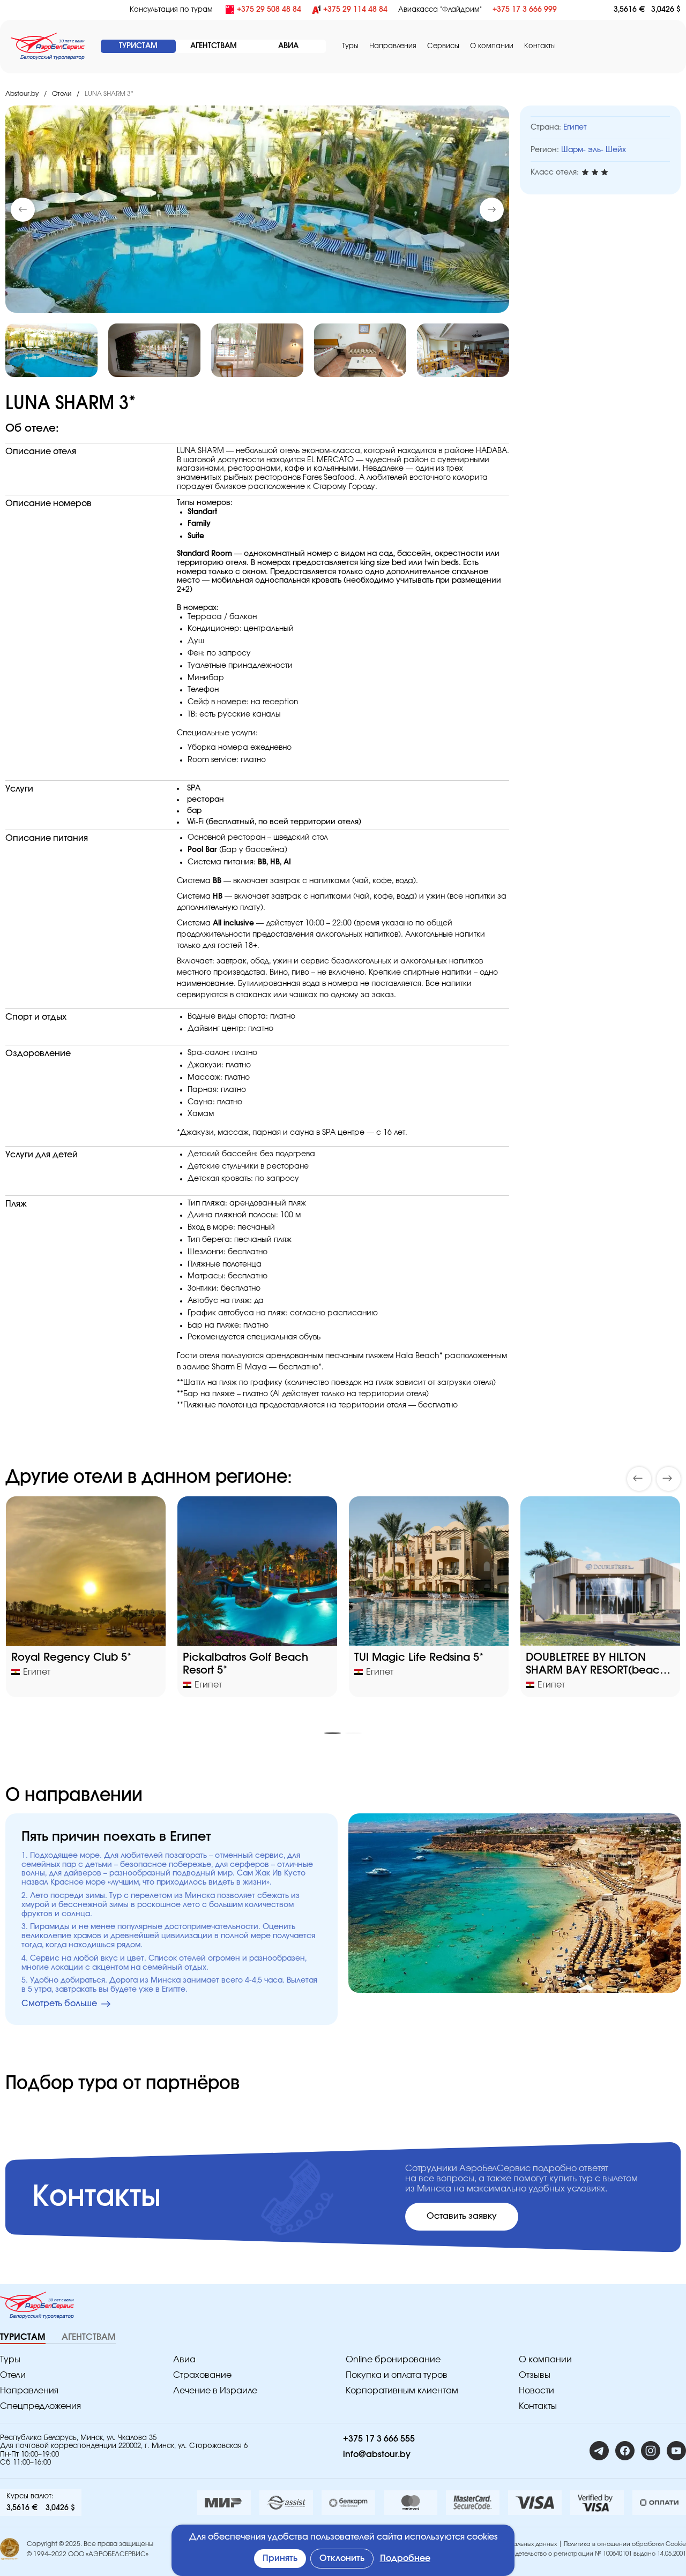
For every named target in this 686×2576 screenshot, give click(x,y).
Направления (29, 2391)
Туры (350, 46)
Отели (62, 94)
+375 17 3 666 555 (379, 2439)
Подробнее (405, 2558)
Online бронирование (393, 2360)
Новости (536, 2391)
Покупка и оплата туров (397, 2375)
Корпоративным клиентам (402, 2391)
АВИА (288, 46)
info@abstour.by (377, 2454)
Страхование (202, 2375)
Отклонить (342, 2558)
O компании (492, 46)
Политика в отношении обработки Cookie (625, 2544)
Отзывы (535, 2375)
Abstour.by (22, 94)
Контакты (540, 46)
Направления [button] (393, 46)
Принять (280, 2558)
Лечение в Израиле (215, 2391)
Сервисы (443, 46)
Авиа (184, 2360)
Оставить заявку (462, 2216)
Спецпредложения (40, 2406)
